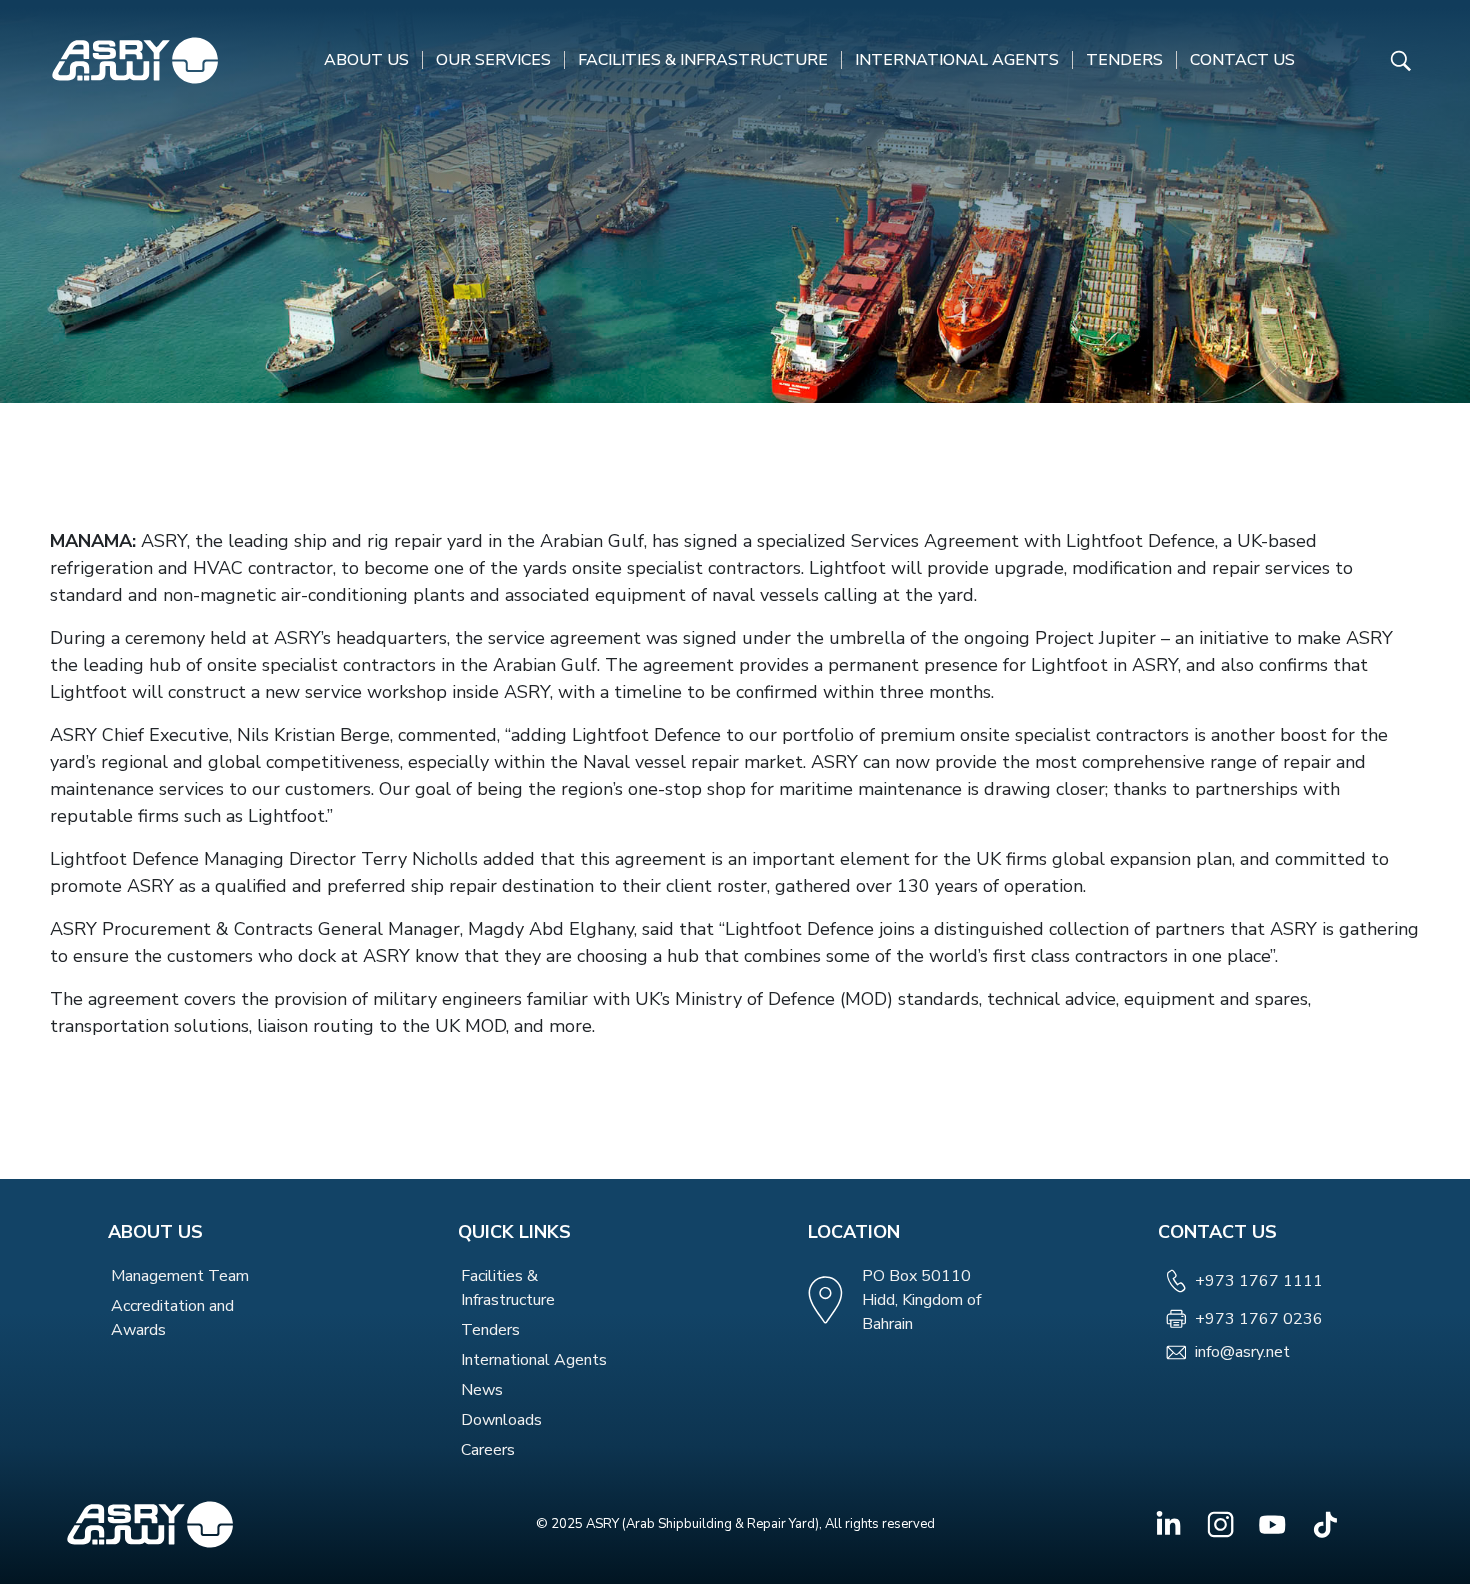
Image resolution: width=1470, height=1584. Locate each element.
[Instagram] (1220, 1524)
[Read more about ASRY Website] (135, 60)
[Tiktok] (1324, 1524)
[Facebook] (1168, 1524)
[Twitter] (1272, 1524)
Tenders (1124, 60)
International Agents (957, 60)
